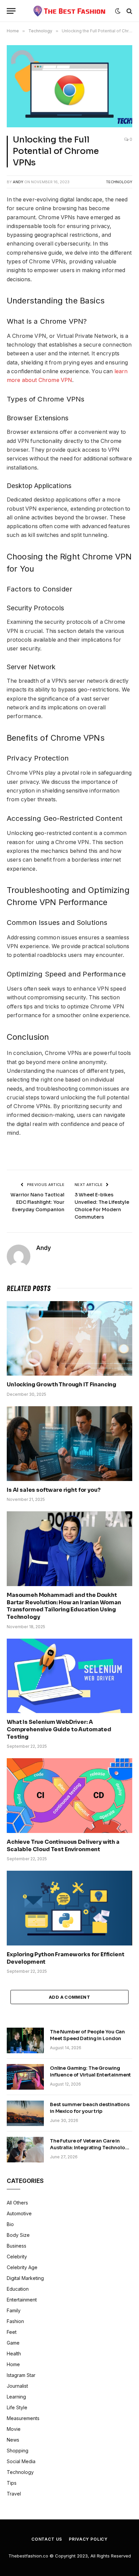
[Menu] (11, 11)
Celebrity (17, 2257)
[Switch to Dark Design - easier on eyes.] (118, 11)
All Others (17, 2203)
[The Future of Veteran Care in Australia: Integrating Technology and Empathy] (25, 2150)
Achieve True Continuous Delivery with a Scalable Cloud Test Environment (63, 1846)
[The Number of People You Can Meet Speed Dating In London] (25, 2040)
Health (14, 2354)
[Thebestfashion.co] (70, 11)
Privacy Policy (88, 2539)
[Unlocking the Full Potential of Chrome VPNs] (69, 86)
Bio (10, 2224)
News (13, 2440)
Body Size (18, 2235)
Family (14, 2310)
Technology (119, 182)
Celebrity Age (22, 2267)
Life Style (17, 2407)
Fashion (15, 2321)
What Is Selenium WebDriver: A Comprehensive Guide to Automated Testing (59, 1729)
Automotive (19, 2213)
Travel (14, 2494)
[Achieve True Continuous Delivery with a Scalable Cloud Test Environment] (69, 1795)
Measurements (23, 2418)
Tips (12, 2483)
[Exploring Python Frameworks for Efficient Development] (69, 1908)
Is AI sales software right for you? (53, 1490)
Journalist (17, 2386)
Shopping (18, 2451)
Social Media (21, 2461)
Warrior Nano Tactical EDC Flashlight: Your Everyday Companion (37, 1202)
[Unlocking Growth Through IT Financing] (69, 1338)
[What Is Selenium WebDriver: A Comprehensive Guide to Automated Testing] (69, 1676)
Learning (16, 2397)
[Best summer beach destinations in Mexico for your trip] (25, 2113)
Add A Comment (69, 1997)
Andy (18, 182)
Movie (14, 2429)
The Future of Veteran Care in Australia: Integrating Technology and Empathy (90, 2148)
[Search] (129, 11)
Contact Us (47, 2539)
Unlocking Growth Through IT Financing (62, 1384)
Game (13, 2343)
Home (13, 2364)
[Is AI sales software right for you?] (69, 1443)
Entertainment (22, 2300)
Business (17, 2246)
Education (18, 2289)
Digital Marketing (25, 2278)
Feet (12, 2332)
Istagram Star (21, 2375)
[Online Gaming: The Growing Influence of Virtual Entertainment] (25, 2077)
